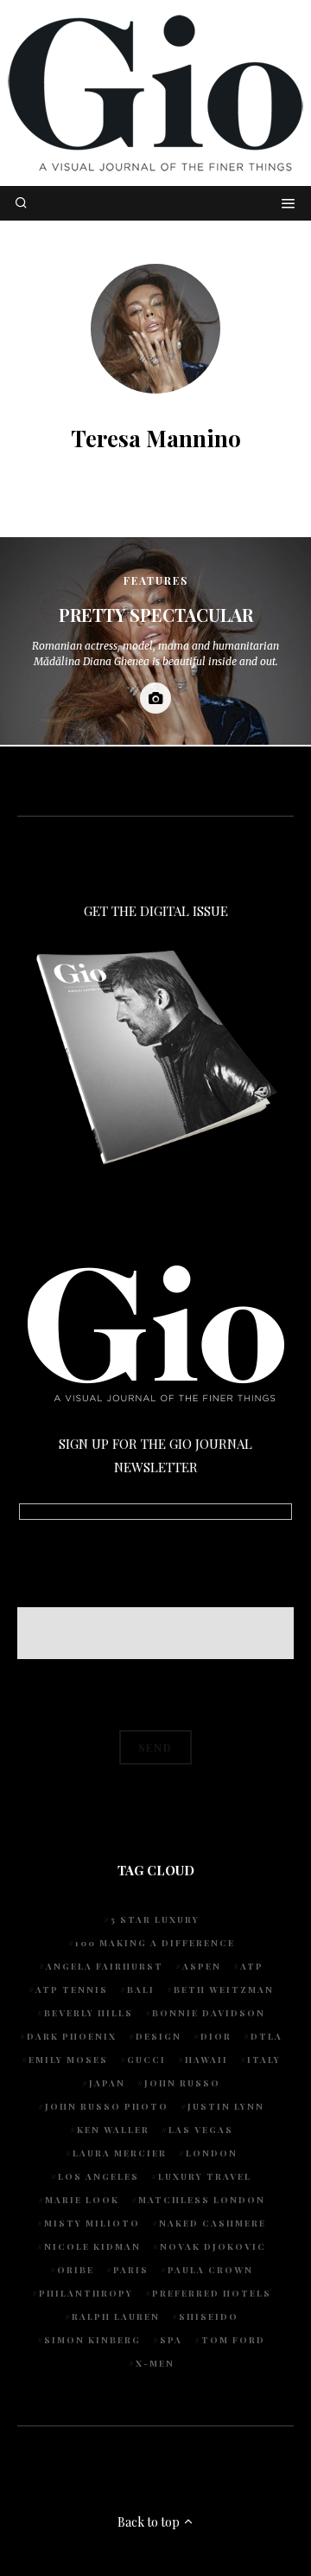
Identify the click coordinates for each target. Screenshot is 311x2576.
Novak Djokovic (213, 2246)
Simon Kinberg (92, 2340)
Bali (141, 1990)
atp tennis (72, 1990)
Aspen (202, 1966)
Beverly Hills (89, 2013)
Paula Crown (210, 2270)
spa (171, 2340)
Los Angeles (98, 2176)
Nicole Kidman (92, 2246)
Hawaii (206, 2060)
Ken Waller (113, 2130)
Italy (264, 2060)
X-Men (155, 2363)
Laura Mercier (120, 2153)
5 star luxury (155, 1919)
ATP (252, 1966)
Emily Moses (68, 2060)
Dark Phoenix (72, 2036)
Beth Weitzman (224, 1990)
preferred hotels (212, 2293)
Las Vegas (201, 2130)
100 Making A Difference (155, 1943)
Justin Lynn (226, 2106)
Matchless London (202, 2200)
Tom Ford (233, 2340)
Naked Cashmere (213, 2223)
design (159, 2036)
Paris (131, 2270)
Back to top (150, 2522)
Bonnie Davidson (209, 2013)
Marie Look (82, 2200)
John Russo (182, 2083)
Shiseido (209, 2316)
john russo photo (107, 2106)
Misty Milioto (92, 2223)
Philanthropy (86, 2293)
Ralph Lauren (116, 2316)
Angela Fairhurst (105, 1966)
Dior (216, 2036)
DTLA (267, 2036)
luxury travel (205, 2176)
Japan (107, 2083)
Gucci (146, 2060)
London (212, 2153)
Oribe (76, 2270)
